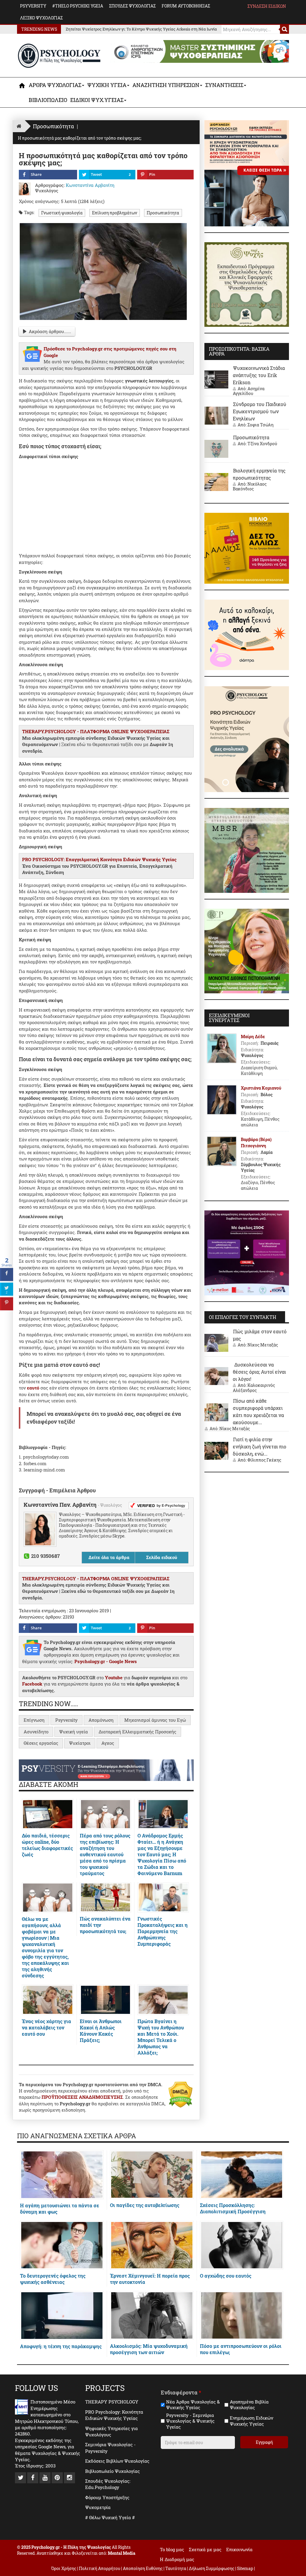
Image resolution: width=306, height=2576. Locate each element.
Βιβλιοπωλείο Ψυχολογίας (113, 2471)
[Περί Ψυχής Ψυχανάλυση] (247, 284)
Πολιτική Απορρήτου (100, 2568)
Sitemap (245, 2568)
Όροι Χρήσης (64, 2568)
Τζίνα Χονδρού (262, 444)
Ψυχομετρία (98, 2507)
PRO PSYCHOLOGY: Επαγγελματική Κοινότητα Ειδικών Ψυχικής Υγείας (99, 859)
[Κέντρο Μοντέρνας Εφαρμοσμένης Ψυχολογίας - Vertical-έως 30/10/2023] (247, 951)
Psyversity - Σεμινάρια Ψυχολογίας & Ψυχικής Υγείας (190, 2421)
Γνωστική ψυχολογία (62, 213)
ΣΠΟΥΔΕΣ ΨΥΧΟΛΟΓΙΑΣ (132, 6)
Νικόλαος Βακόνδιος (250, 486)
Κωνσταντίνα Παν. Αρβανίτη (61, 1505)
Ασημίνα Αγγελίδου (249, 391)
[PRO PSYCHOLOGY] (247, 739)
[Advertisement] (106, 505)
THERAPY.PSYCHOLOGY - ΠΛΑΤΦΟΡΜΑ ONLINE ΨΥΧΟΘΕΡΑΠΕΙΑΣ (96, 731)
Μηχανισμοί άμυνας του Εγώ (155, 1720)
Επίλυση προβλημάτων (115, 213)
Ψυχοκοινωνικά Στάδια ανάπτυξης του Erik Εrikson (259, 375)
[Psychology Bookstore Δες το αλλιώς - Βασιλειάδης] (247, 547)
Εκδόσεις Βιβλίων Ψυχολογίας (117, 2461)
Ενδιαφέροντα (181, 2393)
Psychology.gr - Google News (106, 1661)
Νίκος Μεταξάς (263, 1345)
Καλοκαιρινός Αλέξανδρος (254, 1388)
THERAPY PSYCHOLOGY (112, 2402)
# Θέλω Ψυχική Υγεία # (110, 2517)
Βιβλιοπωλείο (48, 100)
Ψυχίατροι (80, 1743)
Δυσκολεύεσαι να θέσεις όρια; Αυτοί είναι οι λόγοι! (259, 1372)
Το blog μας (172, 2549)
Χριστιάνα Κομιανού (261, 1088)
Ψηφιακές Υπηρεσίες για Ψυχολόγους (111, 2431)
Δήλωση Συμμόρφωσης (212, 2568)
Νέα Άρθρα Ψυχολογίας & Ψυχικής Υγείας (193, 2405)
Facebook (32, 1684)
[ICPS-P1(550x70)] (200, 51)
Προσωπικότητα (163, 213)
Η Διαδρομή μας (177, 2559)
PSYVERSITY (33, 6)
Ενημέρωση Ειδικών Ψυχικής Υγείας (251, 2421)
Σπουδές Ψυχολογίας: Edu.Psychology (108, 2484)
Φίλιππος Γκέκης (264, 1460)
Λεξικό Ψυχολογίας (41, 18)
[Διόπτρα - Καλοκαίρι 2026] (247, 634)
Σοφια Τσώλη (260, 425)
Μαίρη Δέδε (253, 1037)
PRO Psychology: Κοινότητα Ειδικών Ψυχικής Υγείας (114, 2415)
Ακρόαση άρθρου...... (50, 331)
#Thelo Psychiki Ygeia (78, 6)
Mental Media (122, 2553)
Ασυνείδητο (36, 1732)
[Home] (19, 126)
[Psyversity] (106, 1770)
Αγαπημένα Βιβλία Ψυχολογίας (249, 2405)
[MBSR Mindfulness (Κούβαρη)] (247, 850)
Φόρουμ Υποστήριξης (107, 2497)
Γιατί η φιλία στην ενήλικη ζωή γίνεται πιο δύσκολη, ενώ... (260, 1446)
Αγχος (108, 1743)
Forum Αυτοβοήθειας (186, 6)
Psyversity (66, 1720)
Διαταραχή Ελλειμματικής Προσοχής (137, 1732)
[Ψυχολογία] (22, 86)
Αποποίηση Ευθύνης (143, 2568)
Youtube (114, 1677)
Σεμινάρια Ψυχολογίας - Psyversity (110, 2448)
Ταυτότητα (176, 2568)
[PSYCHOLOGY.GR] (59, 56)
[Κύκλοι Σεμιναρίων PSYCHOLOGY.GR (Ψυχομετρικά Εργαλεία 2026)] (247, 173)
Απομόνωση (101, 1720)
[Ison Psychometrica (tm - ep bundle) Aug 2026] (247, 1252)
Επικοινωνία (239, 2549)
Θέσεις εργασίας (41, 1743)
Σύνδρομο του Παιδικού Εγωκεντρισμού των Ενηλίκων (260, 411)
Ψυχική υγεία (74, 1732)
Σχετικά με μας (205, 2549)
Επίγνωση (34, 1720)
